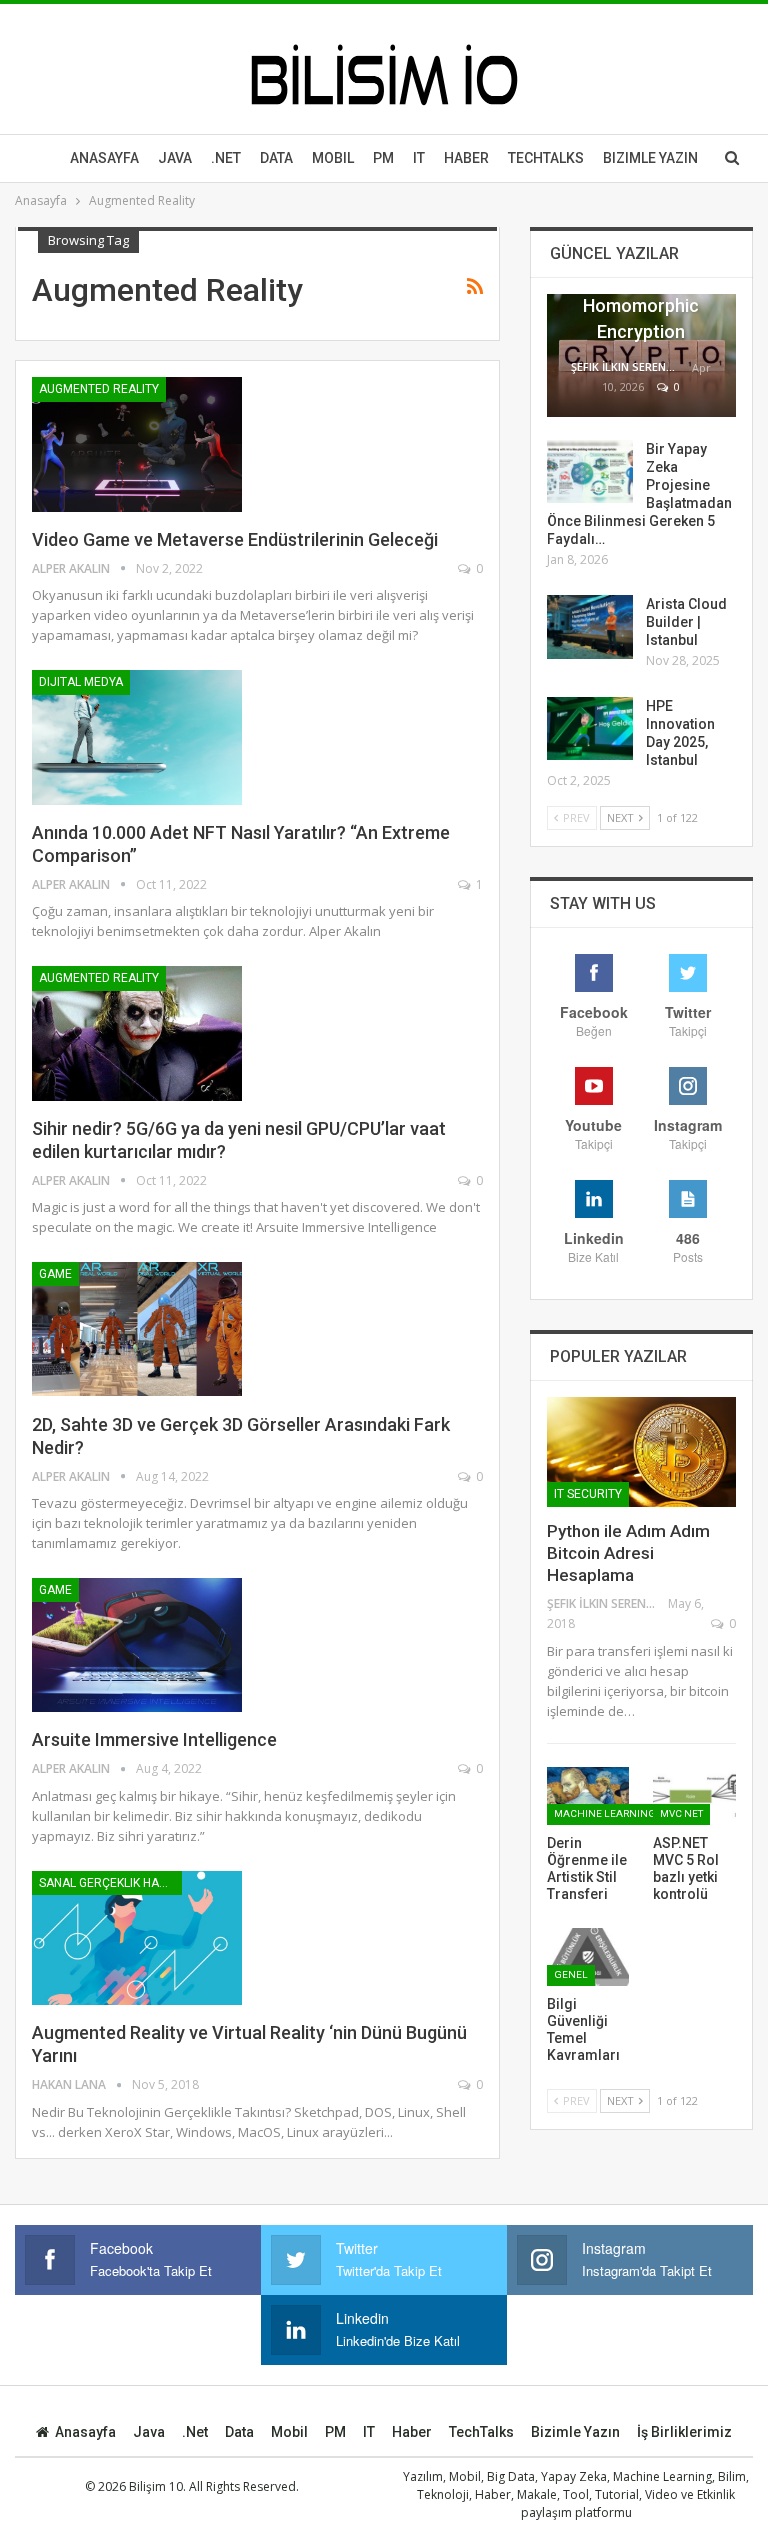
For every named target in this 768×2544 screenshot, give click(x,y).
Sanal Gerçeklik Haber (110, 1883)
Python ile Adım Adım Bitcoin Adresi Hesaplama (628, 1553)
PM (335, 2432)
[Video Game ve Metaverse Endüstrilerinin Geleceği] (137, 444)
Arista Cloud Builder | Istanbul (686, 622)
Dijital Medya (81, 682)
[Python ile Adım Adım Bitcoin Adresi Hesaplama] (641, 1452)
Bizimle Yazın (650, 158)
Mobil (333, 158)
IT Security (588, 1494)
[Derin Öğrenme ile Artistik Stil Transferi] (588, 1796)
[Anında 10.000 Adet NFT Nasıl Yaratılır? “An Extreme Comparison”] (137, 737)
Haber (466, 158)
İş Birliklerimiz (684, 2432)
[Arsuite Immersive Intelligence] (137, 1645)
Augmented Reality (99, 389)
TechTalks (546, 158)
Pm (383, 158)
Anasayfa (104, 158)
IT (419, 158)
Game (55, 1274)
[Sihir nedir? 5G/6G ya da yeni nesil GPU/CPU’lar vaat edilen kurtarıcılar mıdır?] (137, 1033)
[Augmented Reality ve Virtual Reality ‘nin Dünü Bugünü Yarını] (137, 1938)
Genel (571, 1974)
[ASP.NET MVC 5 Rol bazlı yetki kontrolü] (694, 1796)
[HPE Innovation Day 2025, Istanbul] (590, 729)
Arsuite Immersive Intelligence (154, 1739)
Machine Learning (605, 1813)
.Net (226, 158)
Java (175, 158)
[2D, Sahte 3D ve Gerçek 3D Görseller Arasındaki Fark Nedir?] (137, 1329)
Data (276, 158)
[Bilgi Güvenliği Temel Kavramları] (588, 1957)
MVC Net (681, 1813)
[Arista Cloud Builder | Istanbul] (590, 627)
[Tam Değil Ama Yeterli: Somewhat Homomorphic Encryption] (641, 355)
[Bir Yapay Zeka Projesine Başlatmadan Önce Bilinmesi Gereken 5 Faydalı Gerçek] (590, 472)
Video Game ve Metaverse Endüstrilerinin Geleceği (235, 539)
